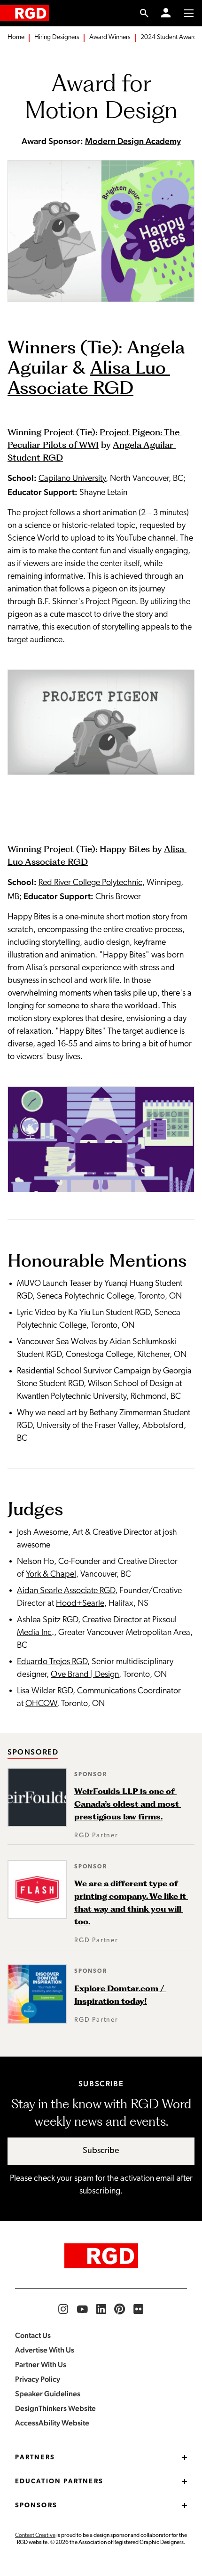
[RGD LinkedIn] (101, 2309)
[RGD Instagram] (63, 2309)
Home (16, 37)
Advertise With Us (45, 2350)
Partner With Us (41, 2365)
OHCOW (41, 1704)
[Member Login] (166, 13)
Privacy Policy (38, 2379)
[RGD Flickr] (139, 2309)
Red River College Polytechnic (90, 883)
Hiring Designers (57, 37)
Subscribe (101, 2151)
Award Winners (110, 37)
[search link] (144, 13)
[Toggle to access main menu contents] (189, 13)
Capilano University (72, 479)
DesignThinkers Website (55, 2408)
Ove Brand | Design (85, 1675)
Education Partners (59, 2482)
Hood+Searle (80, 1604)
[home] (24, 13)
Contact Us (33, 2335)
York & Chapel (51, 1575)
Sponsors (36, 2506)
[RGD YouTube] (82, 2309)
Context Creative (35, 2536)
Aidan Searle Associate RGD (66, 1591)
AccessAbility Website (52, 2423)
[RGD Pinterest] (120, 2309)
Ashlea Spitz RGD (47, 1620)
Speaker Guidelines (48, 2394)
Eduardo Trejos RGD (52, 1662)
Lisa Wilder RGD (45, 1691)
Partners (35, 2458)
